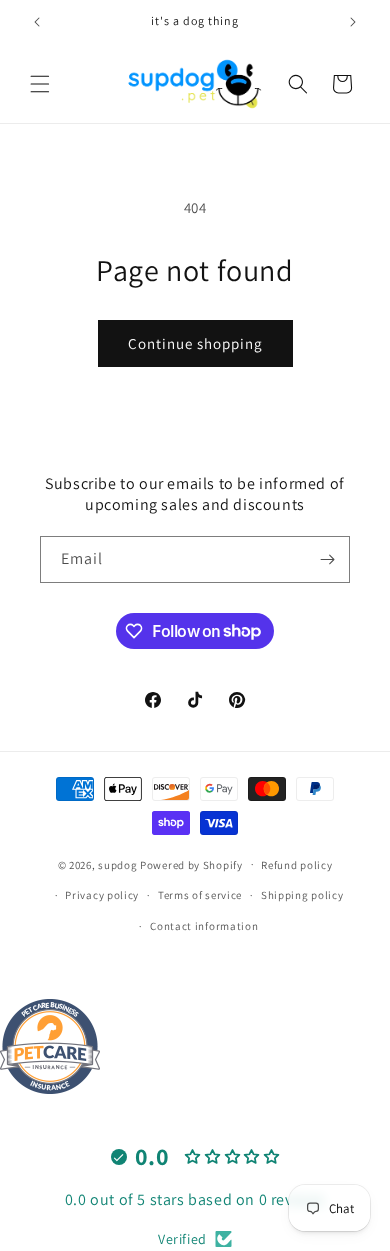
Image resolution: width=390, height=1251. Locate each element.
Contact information (204, 926)
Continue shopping (195, 343)
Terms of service (200, 895)
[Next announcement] (353, 22)
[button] (40, 84)
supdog (117, 864)
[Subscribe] (327, 559)
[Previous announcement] (37, 22)
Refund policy (296, 865)
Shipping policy (302, 895)
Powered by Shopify (191, 864)
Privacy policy (102, 895)
